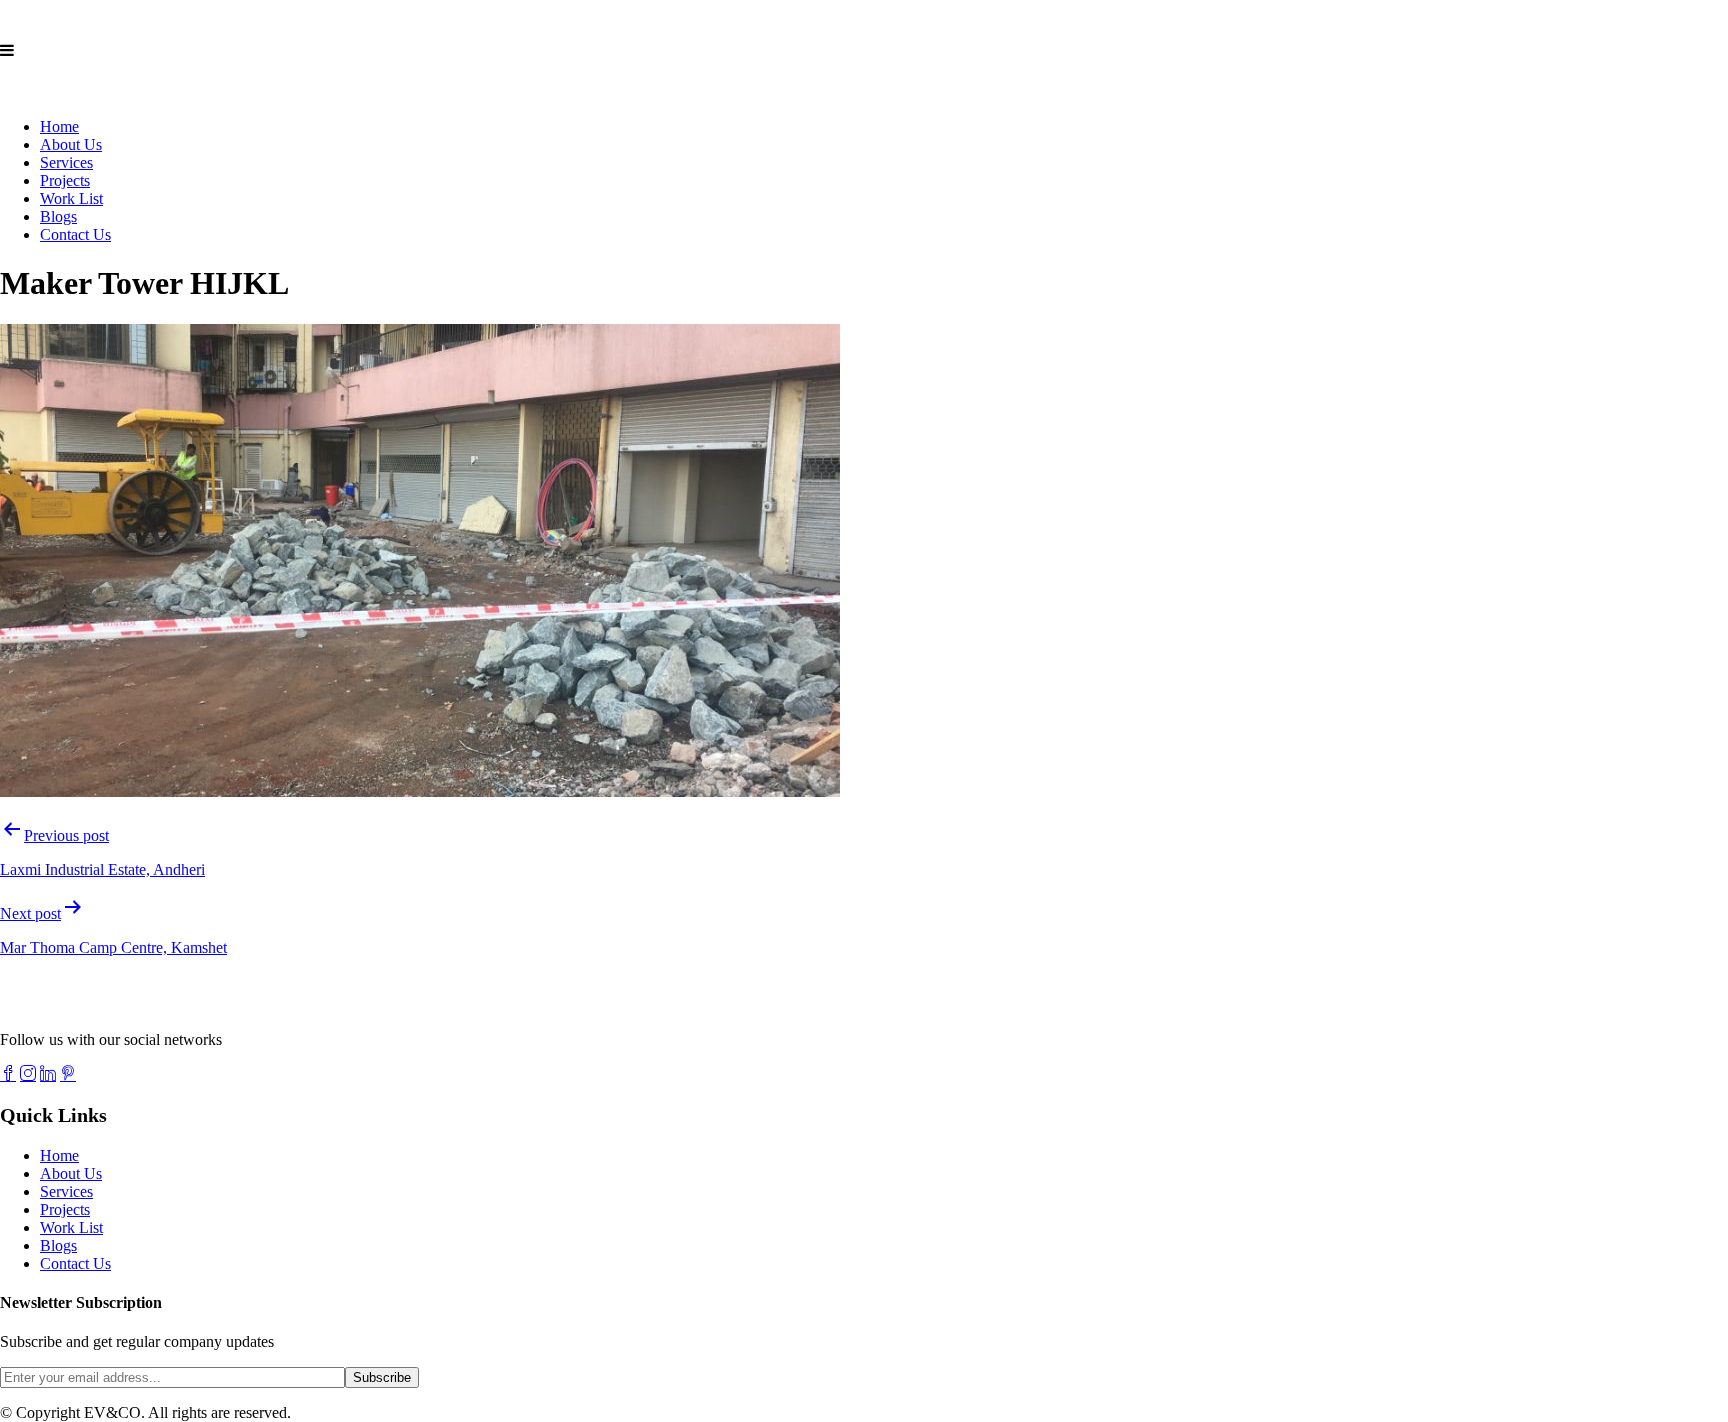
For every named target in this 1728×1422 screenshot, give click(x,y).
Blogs (58, 216)
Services (66, 162)
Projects (65, 180)
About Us (71, 144)
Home (59, 126)
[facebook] (8, 1073)
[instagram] (28, 1073)
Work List (71, 198)
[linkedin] (48, 1073)
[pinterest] (68, 1073)
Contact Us (75, 234)
